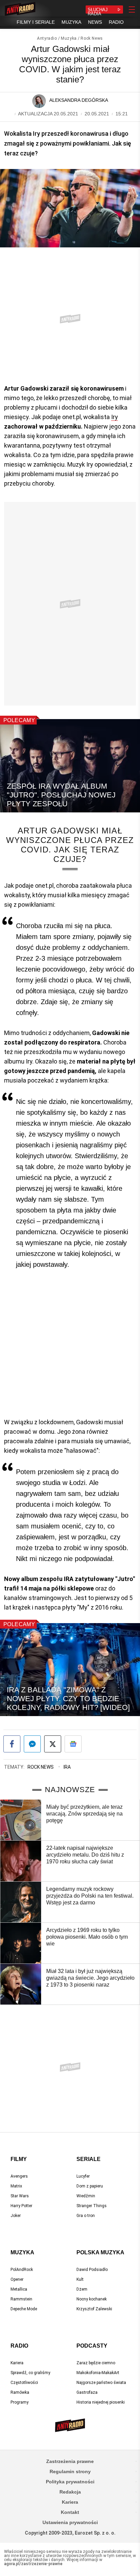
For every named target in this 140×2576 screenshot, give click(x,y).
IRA (67, 1767)
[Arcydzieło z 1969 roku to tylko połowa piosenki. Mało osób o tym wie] (21, 1943)
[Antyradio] (20, 10)
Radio (19, 2346)
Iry (115, 417)
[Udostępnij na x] (53, 1744)
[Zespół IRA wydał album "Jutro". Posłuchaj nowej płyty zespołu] (70, 766)
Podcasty (92, 2346)
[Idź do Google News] (73, 1744)
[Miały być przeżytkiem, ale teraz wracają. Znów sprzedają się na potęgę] (21, 1820)
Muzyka (69, 38)
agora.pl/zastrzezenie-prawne (33, 2564)
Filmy (19, 2159)
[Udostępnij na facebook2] (12, 1744)
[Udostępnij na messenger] (32, 1744)
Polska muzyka (100, 2252)
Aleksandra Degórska (79, 100)
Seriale (89, 2159)
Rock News (92, 38)
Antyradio (47, 38)
